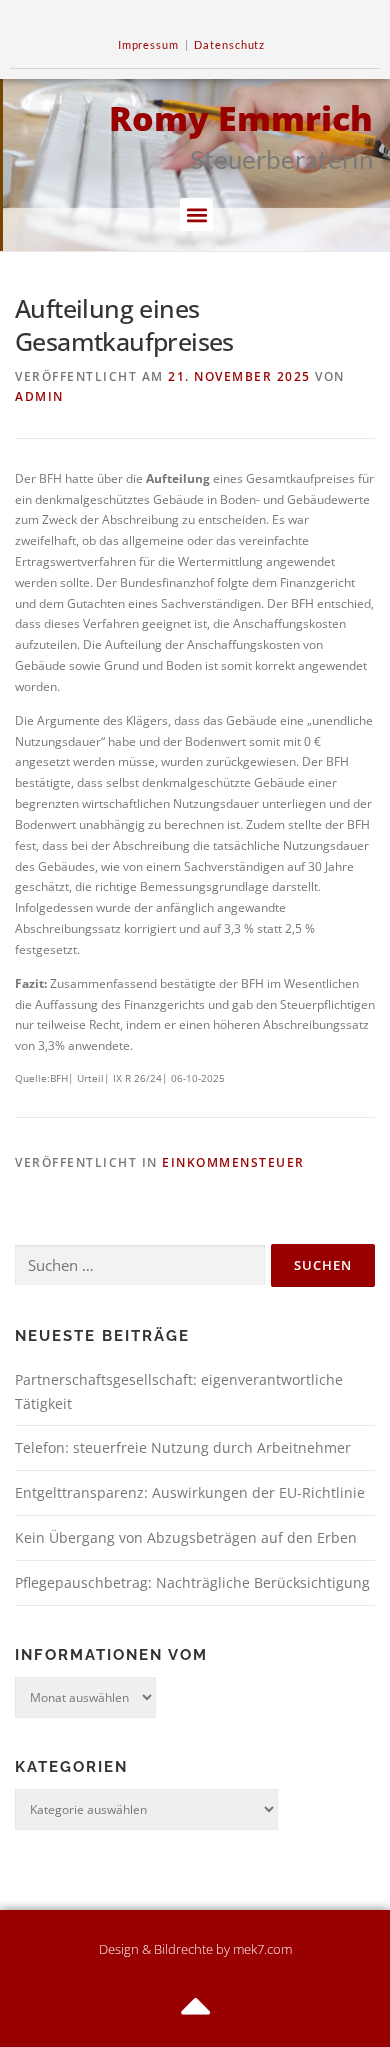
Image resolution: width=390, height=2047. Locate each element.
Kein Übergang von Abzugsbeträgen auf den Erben (186, 1537)
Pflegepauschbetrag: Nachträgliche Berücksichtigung (192, 1582)
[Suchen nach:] (140, 1265)
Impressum (148, 44)
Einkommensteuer (233, 1162)
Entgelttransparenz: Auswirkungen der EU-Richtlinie (190, 1492)
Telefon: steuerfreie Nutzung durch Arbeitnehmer (183, 1447)
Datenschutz (229, 44)
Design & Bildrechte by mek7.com (195, 1949)
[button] (196, 214)
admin (39, 396)
